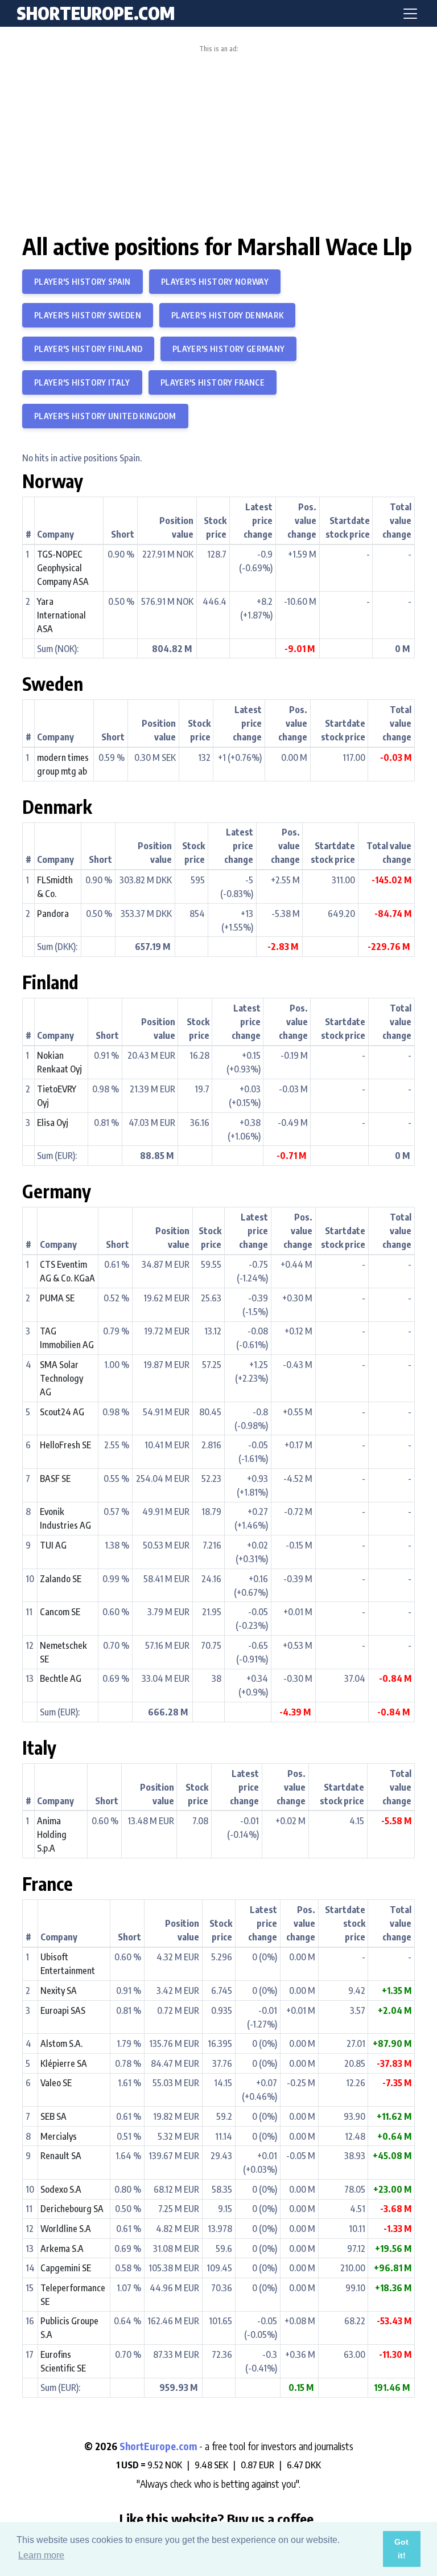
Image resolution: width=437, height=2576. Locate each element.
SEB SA (53, 2116)
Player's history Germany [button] (228, 349)
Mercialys (59, 2136)
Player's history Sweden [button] (88, 315)
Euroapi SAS (63, 2010)
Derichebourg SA (72, 2209)
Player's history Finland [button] (88, 349)
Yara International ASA (61, 615)
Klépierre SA (64, 2063)
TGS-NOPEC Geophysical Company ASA (63, 568)
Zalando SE (61, 1579)
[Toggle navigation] (410, 14)
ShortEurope (96, 13)
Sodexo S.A (61, 2189)
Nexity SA (59, 1991)
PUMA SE (57, 1298)
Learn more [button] (41, 2555)
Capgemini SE (66, 2268)
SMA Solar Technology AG (61, 1378)
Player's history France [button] (213, 382)
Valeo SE (56, 2083)
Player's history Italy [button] (82, 382)
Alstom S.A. (61, 2043)
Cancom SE (60, 1612)
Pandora (53, 914)
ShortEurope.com (159, 2446)
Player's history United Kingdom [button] (105, 416)
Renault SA (61, 2156)
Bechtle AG (61, 1678)
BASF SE (55, 1479)
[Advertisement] (218, 138)
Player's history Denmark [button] (227, 315)
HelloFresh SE (65, 1445)
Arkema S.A (62, 2249)
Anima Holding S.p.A (52, 1834)
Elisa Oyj (53, 1123)
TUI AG (53, 1545)
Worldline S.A (66, 2229)
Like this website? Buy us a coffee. (218, 2518)
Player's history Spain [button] (83, 282)
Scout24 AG (62, 1412)
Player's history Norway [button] (215, 282)
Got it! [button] (401, 2549)
